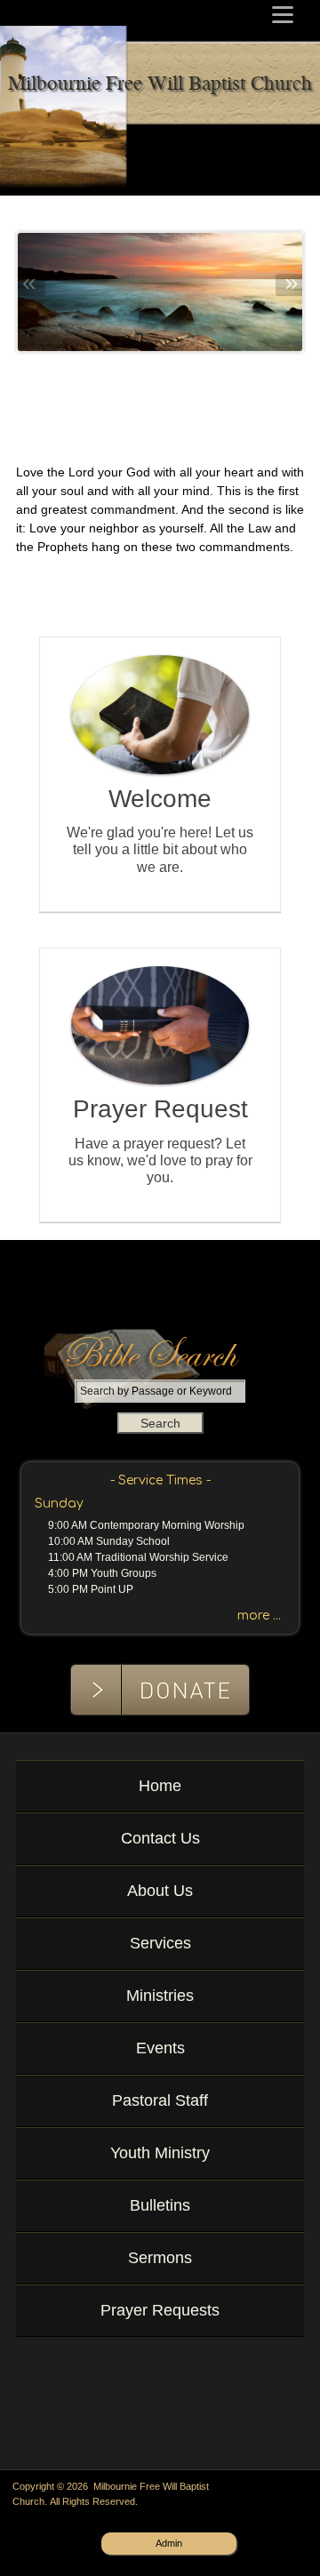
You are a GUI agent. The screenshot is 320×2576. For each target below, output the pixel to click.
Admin (169, 2543)
